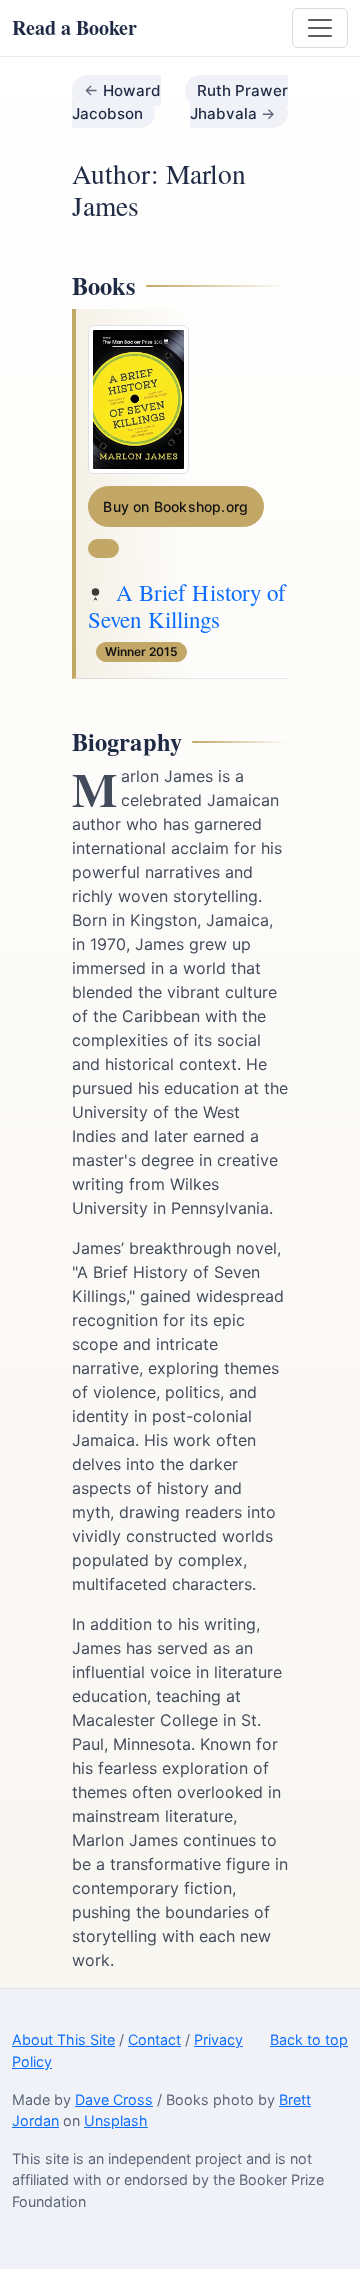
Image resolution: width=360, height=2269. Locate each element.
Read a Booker (74, 27)
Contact (154, 2039)
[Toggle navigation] (320, 28)
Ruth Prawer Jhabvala (239, 102)
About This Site (63, 2039)
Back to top (309, 2039)
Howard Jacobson (116, 102)
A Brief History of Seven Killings (187, 606)
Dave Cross (114, 2099)
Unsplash (116, 2120)
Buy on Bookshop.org (175, 506)
